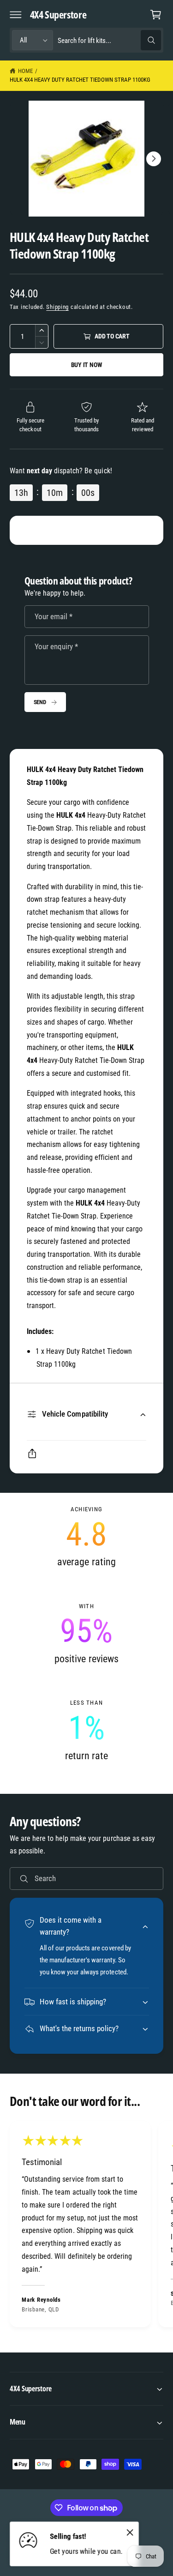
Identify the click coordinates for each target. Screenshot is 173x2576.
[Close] (130, 2533)
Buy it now (87, 365)
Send (40, 702)
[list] (86, 1634)
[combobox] (109, 40)
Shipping (57, 307)
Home (25, 71)
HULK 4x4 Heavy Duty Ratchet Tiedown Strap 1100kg (80, 80)
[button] (16, 14)
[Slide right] (154, 159)
